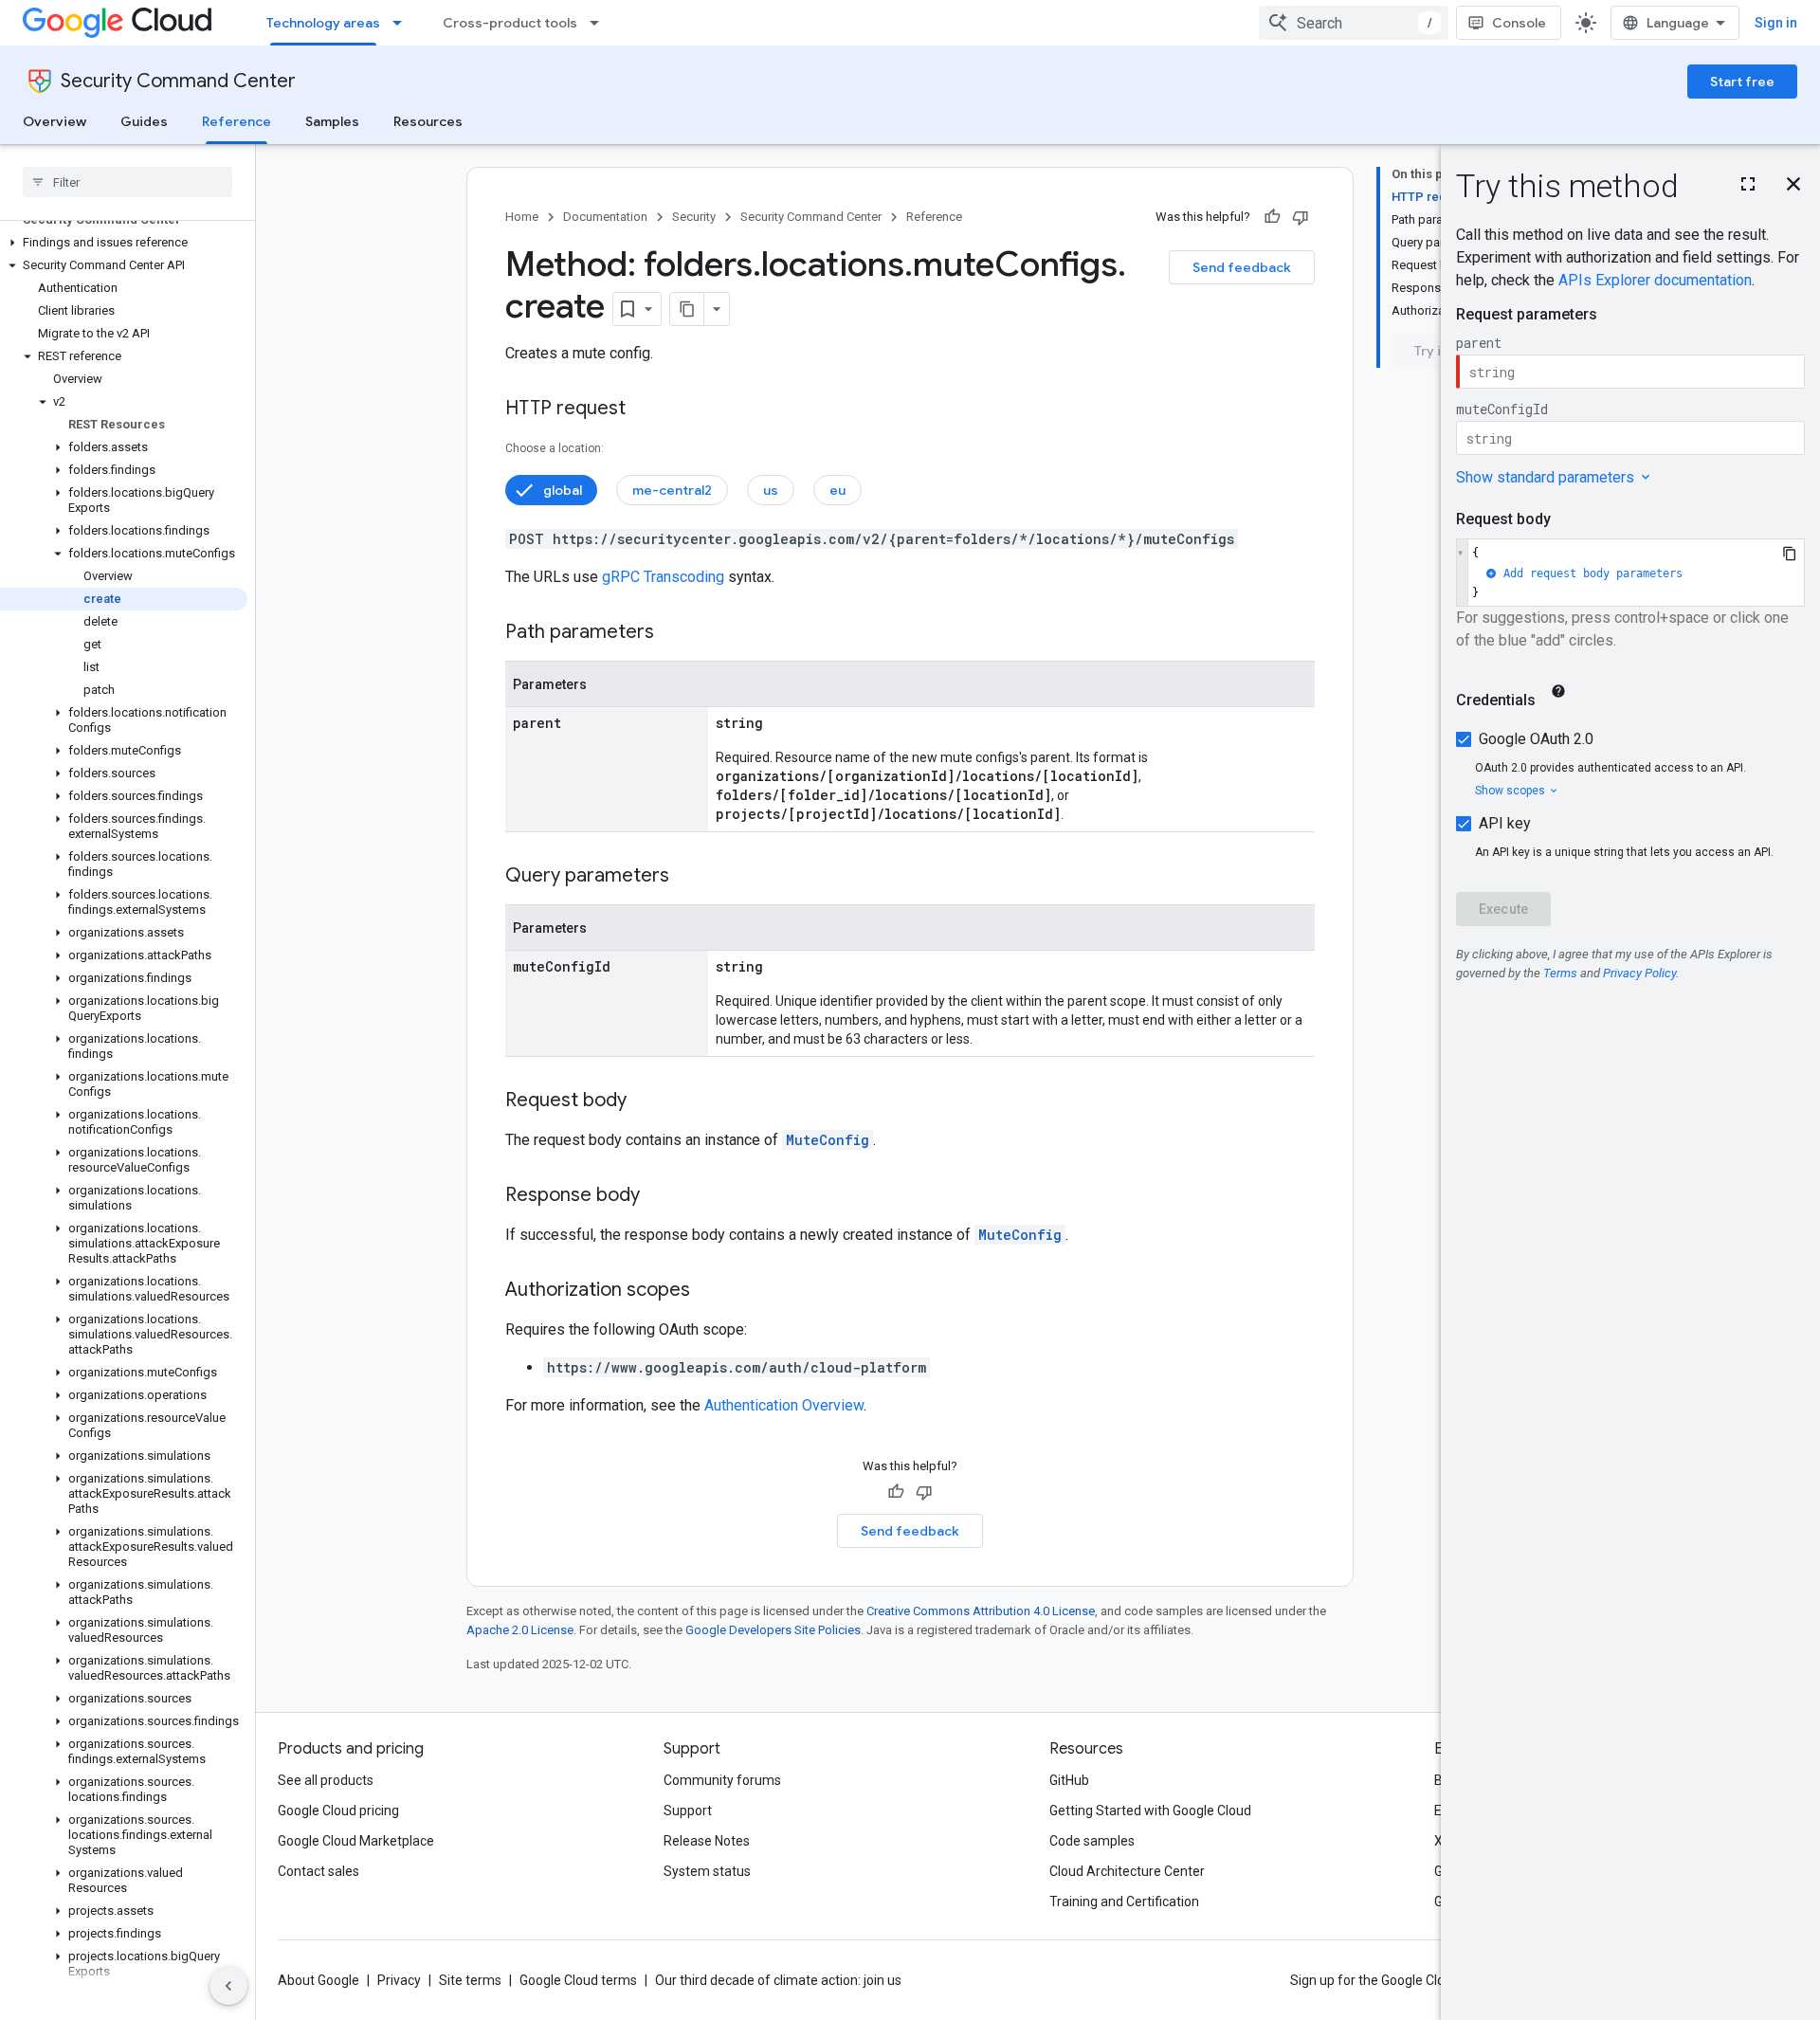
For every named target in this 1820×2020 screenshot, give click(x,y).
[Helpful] (1272, 217)
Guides (144, 121)
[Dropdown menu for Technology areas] (403, 23)
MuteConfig (828, 1140)
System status (707, 1871)
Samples (332, 121)
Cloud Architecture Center (1127, 1871)
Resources (428, 121)
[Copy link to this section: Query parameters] (688, 877)
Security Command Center (178, 81)
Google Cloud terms (578, 1980)
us (771, 490)
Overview (55, 121)
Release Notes (707, 1841)
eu (837, 490)
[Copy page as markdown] (687, 309)
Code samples (1092, 1841)
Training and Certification (1124, 1902)
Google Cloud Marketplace (356, 1841)
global (563, 490)
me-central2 (672, 490)
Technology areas (323, 23)
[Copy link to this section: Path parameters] (673, 633)
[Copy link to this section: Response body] (659, 1196)
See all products (326, 1780)
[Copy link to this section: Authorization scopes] (709, 1291)
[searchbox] (127, 182)
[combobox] (1354, 23)
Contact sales (318, 1871)
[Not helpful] (1301, 217)
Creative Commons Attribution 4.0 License (981, 1611)
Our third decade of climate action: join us (778, 1980)
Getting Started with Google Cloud (1150, 1811)
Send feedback (1242, 267)
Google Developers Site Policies (773, 1630)
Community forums (722, 1780)
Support (688, 1811)
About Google (318, 1980)
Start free (1742, 82)
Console (1519, 23)
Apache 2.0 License (520, 1630)
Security (694, 217)
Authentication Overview (784, 1405)
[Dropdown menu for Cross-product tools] (600, 23)
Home (522, 217)
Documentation (605, 217)
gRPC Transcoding (663, 577)
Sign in (1776, 23)
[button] (124, 243)
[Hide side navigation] (228, 1986)
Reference (237, 121)
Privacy (399, 1980)
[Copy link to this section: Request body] (646, 1101)
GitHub (1069, 1780)
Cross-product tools (510, 23)
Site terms (470, 1980)
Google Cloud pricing (338, 1811)
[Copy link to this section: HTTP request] (645, 409)
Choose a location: (555, 448)
